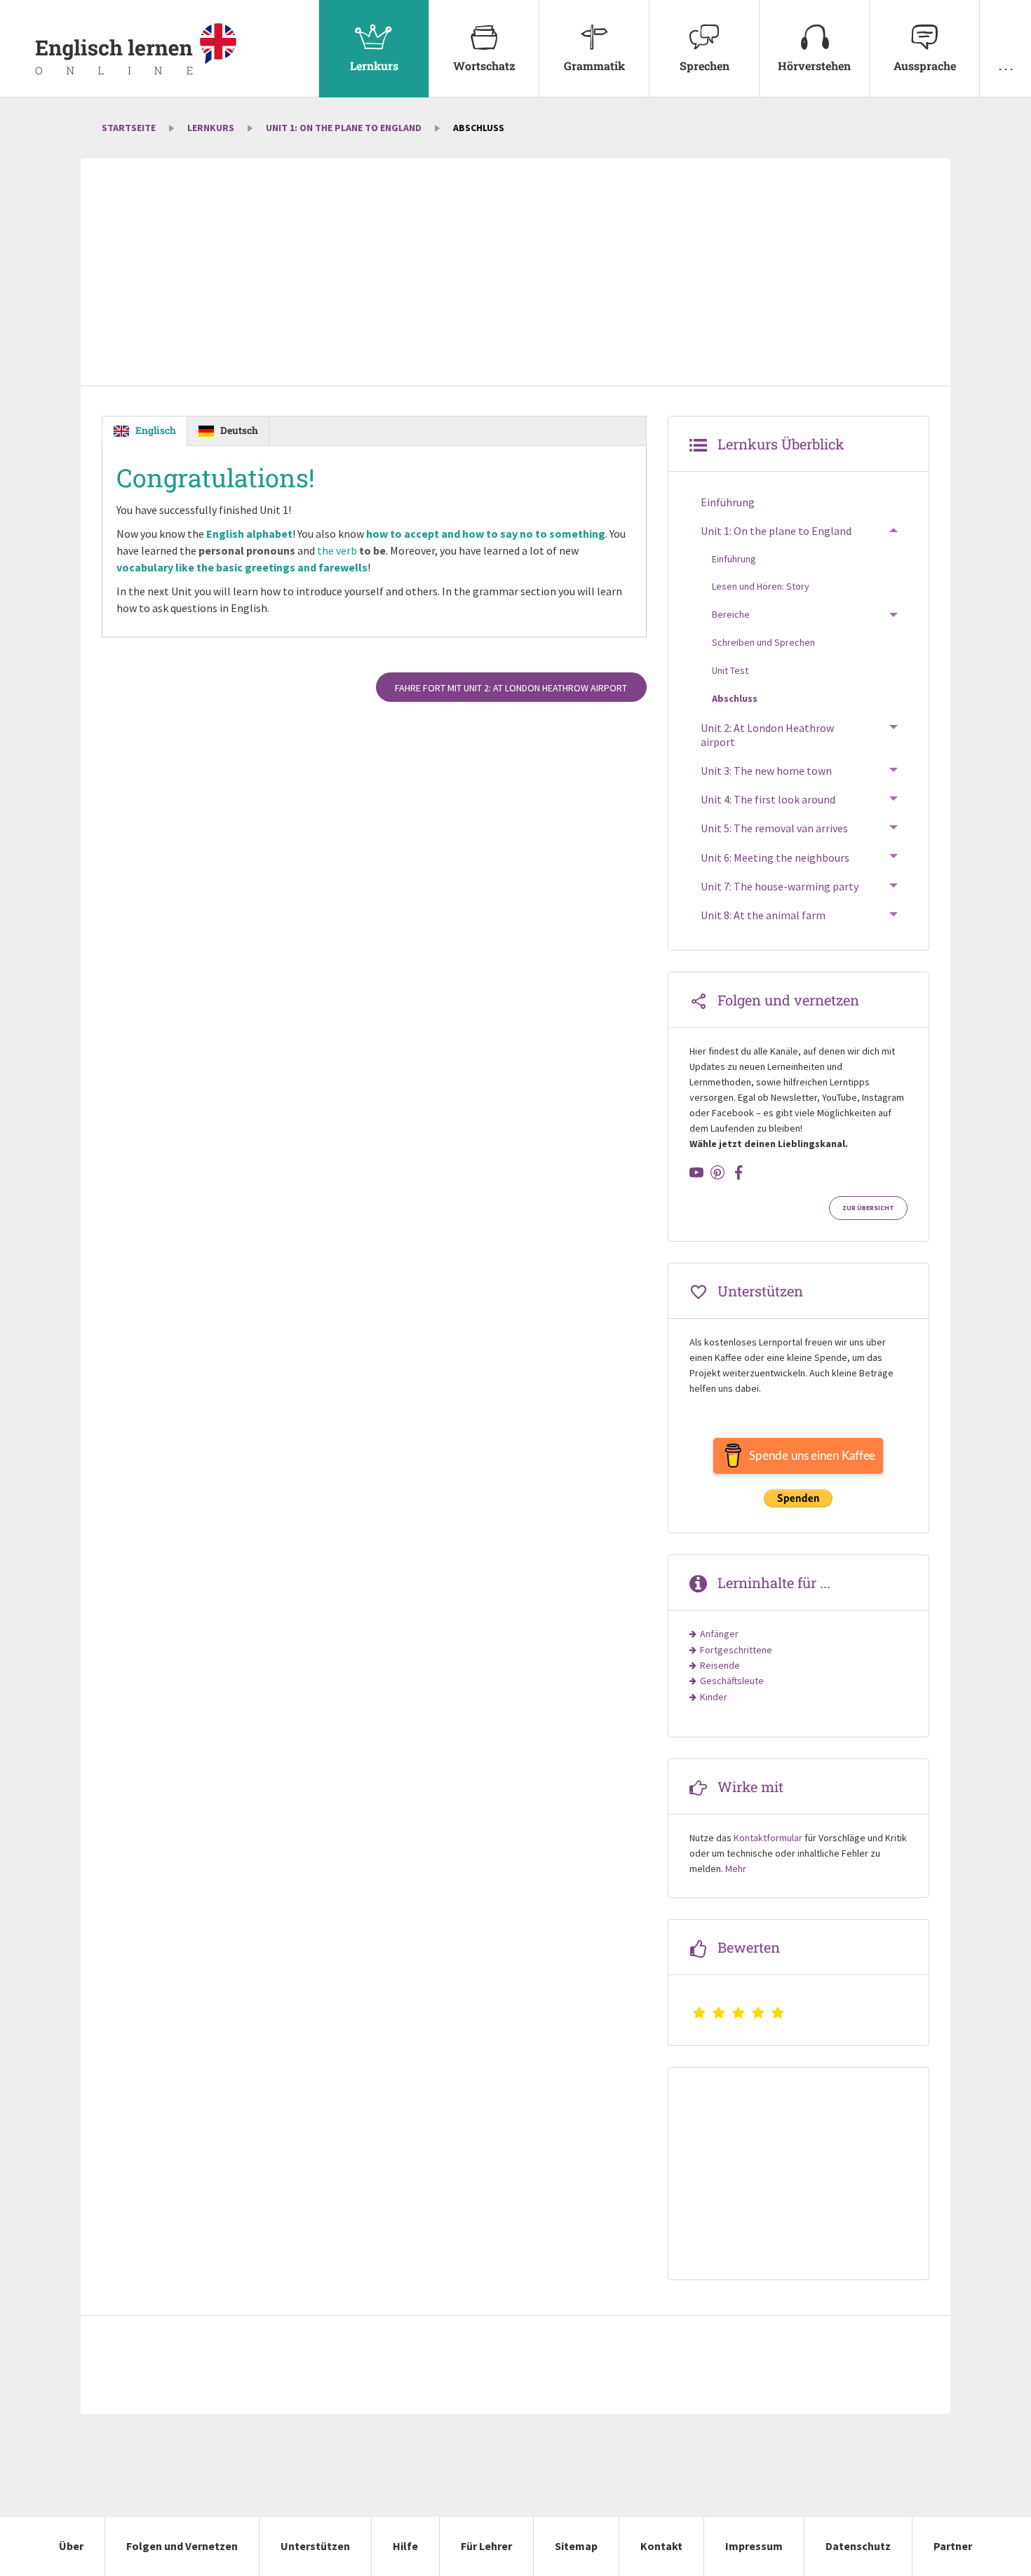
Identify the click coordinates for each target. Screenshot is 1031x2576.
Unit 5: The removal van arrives (774, 828)
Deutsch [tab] (239, 430)
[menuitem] (373, 49)
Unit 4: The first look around (768, 799)
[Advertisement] (515, 273)
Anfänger (719, 1634)
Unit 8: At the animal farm (763, 915)
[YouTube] (696, 1172)
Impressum (754, 2546)
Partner (953, 2546)
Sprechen (705, 66)
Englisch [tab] (156, 430)
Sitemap (576, 2546)
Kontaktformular (768, 1838)
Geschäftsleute (732, 1681)
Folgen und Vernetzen (182, 2546)
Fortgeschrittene (736, 1650)
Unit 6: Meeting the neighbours (775, 857)
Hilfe (405, 2546)
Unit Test (730, 670)
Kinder (714, 1697)
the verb (351, 550)
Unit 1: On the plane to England (344, 128)
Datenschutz (858, 2546)
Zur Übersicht (868, 1208)
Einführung (728, 502)
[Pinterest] (717, 1172)
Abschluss (735, 698)
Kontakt (661, 2546)
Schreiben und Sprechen (763, 642)
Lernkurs (374, 66)
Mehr (736, 1869)
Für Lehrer (486, 2546)
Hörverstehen (814, 66)
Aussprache (925, 66)
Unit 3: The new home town (766, 771)
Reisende (720, 1665)
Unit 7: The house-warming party (780, 886)
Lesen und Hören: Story (761, 586)
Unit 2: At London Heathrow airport (767, 735)
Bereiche (731, 614)
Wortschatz (484, 66)
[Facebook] (739, 1172)
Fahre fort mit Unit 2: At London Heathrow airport (511, 688)
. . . (1006, 66)
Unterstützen (315, 2546)
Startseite (129, 128)
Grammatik (594, 66)
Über (71, 2546)
